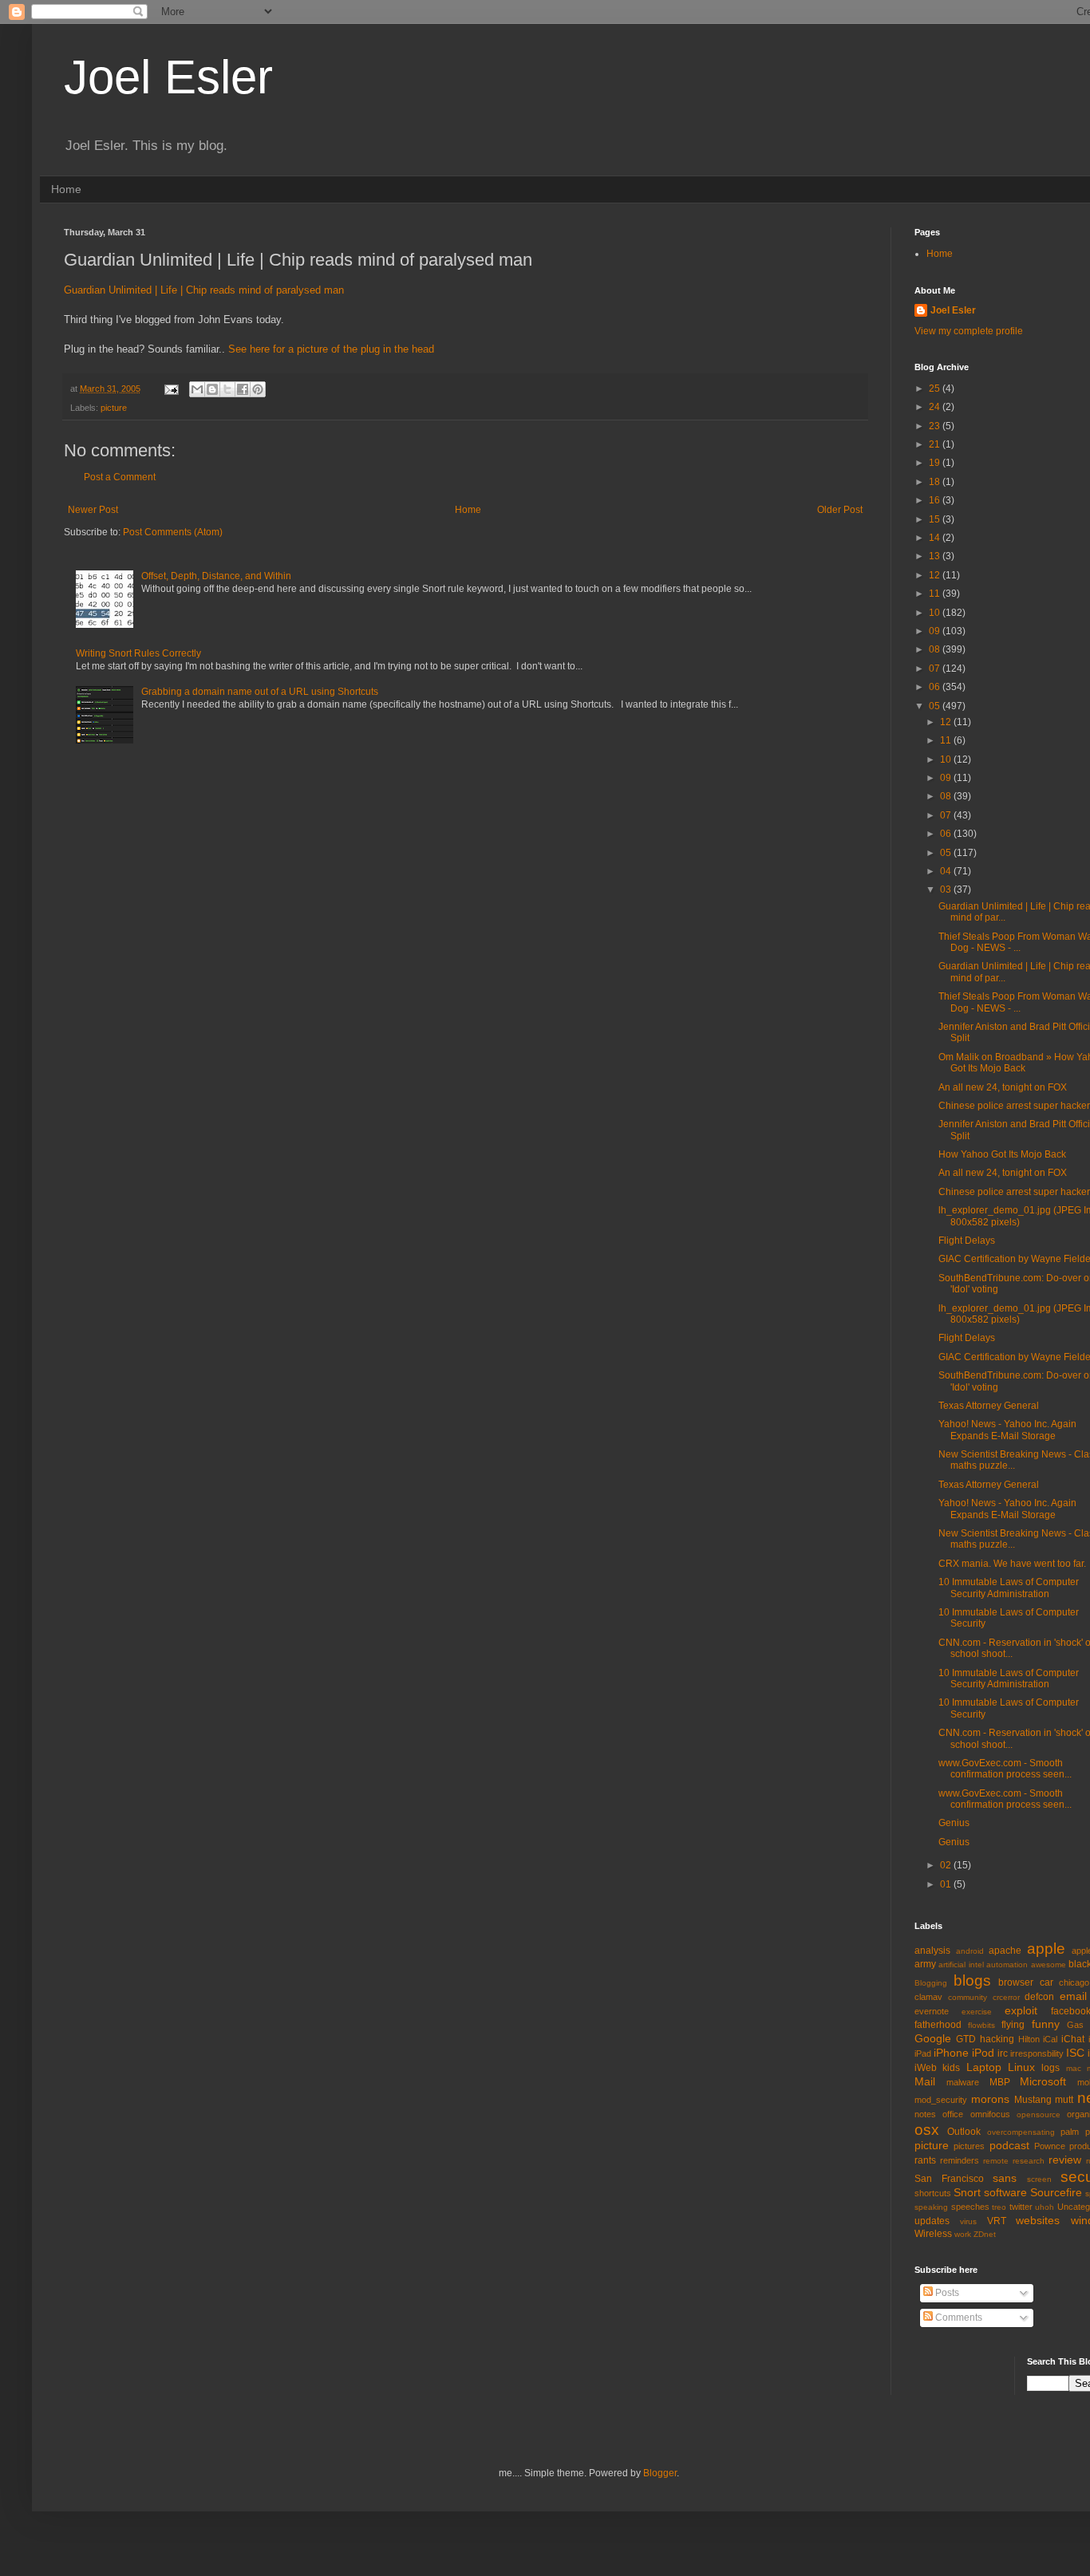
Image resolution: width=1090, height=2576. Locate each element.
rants (925, 2160)
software (1005, 2192)
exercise (977, 2012)
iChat (1073, 2039)
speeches (970, 2207)
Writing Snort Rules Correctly (138, 653)
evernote (932, 2011)
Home (66, 189)
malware (963, 2082)
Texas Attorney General (989, 1406)
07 (936, 669)
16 (936, 500)
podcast (1009, 2145)
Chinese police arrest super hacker (1014, 1106)
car (1047, 1982)
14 (936, 538)
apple (1046, 1949)
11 (936, 594)
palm (1070, 2132)
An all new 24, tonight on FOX (1003, 1087)
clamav (928, 1997)
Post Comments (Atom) (173, 532)
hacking (997, 2039)
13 (936, 556)
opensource (1039, 2114)
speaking (931, 2207)
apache (1005, 1951)
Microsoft (1043, 2081)
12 (936, 575)
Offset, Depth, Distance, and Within (216, 576)
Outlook (964, 2132)
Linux (1021, 2067)
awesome (1049, 1965)
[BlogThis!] (212, 389)
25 (936, 389)
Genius (954, 1823)
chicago (1074, 1982)
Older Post (840, 510)
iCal (1050, 2039)
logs (1051, 2068)
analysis (932, 1951)
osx (927, 2130)
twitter (1021, 2207)
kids (951, 2068)
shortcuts (933, 2193)
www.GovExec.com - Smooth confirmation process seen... (1005, 1769)
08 (936, 649)
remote (996, 2161)
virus (968, 2221)
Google (933, 2038)
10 (936, 613)
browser (1016, 1982)
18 (936, 482)
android (970, 1951)
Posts (946, 2293)
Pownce (1050, 2146)
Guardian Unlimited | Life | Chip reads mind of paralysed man (204, 290)
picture (114, 408)
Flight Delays (967, 1241)
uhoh (1045, 2207)
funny (1046, 2024)
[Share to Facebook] (243, 389)
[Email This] (197, 389)
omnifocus (990, 2114)
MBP (1000, 2082)
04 (947, 871)
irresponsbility (1037, 2053)
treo (999, 2207)
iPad (923, 2053)
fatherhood (938, 2025)
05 (936, 706)
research (1029, 2161)
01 (947, 1884)
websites (1038, 2220)
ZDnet (985, 2234)
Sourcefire (1056, 2192)
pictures (969, 2146)
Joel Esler (168, 77)
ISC (1075, 2053)
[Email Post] (171, 389)
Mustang (1033, 2100)
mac (1074, 2068)
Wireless (933, 2234)
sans (1005, 2178)
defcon (1039, 1997)
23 (936, 426)
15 (936, 519)
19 (936, 463)
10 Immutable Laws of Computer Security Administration (1009, 1588)
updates (932, 2221)
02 (947, 1865)
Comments (958, 2318)
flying (1013, 2025)
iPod (983, 2053)
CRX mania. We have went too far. (1012, 1564)
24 (936, 407)
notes (925, 2114)
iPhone (951, 2053)
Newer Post (93, 510)
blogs (972, 1980)
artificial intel (961, 1965)
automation (1007, 1965)
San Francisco (949, 2179)
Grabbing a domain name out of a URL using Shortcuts (260, 692)
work (963, 2234)
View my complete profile (969, 331)
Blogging (931, 1983)
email (1073, 1996)
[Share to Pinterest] (258, 389)
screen (1039, 2179)
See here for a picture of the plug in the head (331, 349)
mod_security (941, 2100)
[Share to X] (227, 389)
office (953, 2114)
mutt (1064, 2100)
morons (990, 2099)
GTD (966, 2039)
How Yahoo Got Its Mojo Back (1002, 1154)
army (925, 1964)
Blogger (660, 2473)
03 (947, 890)
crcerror (1006, 1997)
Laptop (984, 2067)
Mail (925, 2081)
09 (936, 631)
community (968, 1997)
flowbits (981, 2025)
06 (936, 687)
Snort (967, 2192)
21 (936, 444)
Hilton (1029, 2039)
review (1065, 2160)
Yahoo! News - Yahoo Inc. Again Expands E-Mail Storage (1007, 1430)
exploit (1021, 2010)
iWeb (926, 2068)
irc (1003, 2053)
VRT (997, 2221)
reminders (960, 2160)
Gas (1075, 2025)
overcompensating (1021, 2132)
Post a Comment (120, 477)
